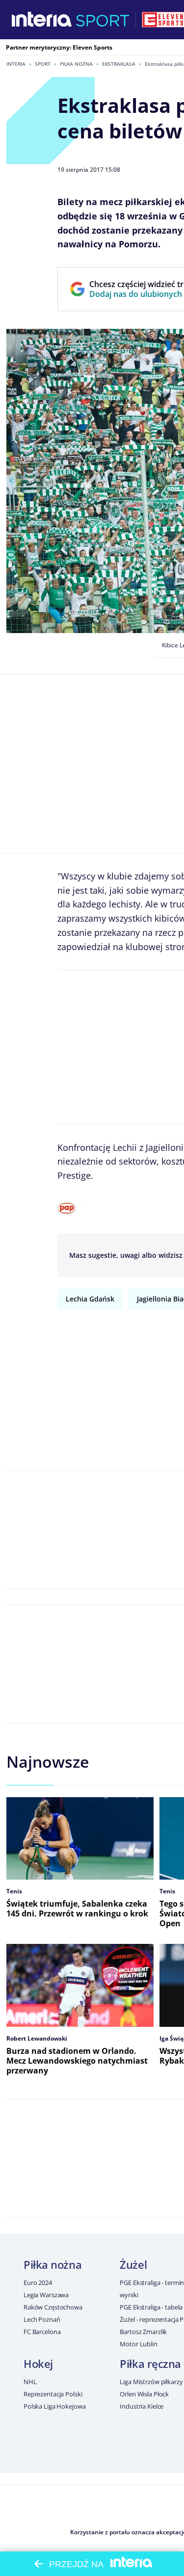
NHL (30, 2382)
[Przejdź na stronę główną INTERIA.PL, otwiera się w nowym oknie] (42, 20)
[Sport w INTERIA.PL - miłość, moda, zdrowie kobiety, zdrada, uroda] (103, 20)
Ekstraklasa (119, 64)
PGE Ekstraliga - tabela (151, 2307)
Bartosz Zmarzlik (143, 2332)
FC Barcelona (42, 2332)
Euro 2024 (38, 2283)
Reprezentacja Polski (53, 2394)
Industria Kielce (142, 2406)
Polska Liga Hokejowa (54, 2406)
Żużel (133, 2264)
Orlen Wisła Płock (144, 2394)
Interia (16, 64)
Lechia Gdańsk (90, 1299)
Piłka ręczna (150, 2364)
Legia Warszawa (46, 2295)
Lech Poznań (42, 2319)
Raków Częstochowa (53, 2307)
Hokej (38, 2364)
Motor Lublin (138, 2344)
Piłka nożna (76, 64)
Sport (43, 64)
